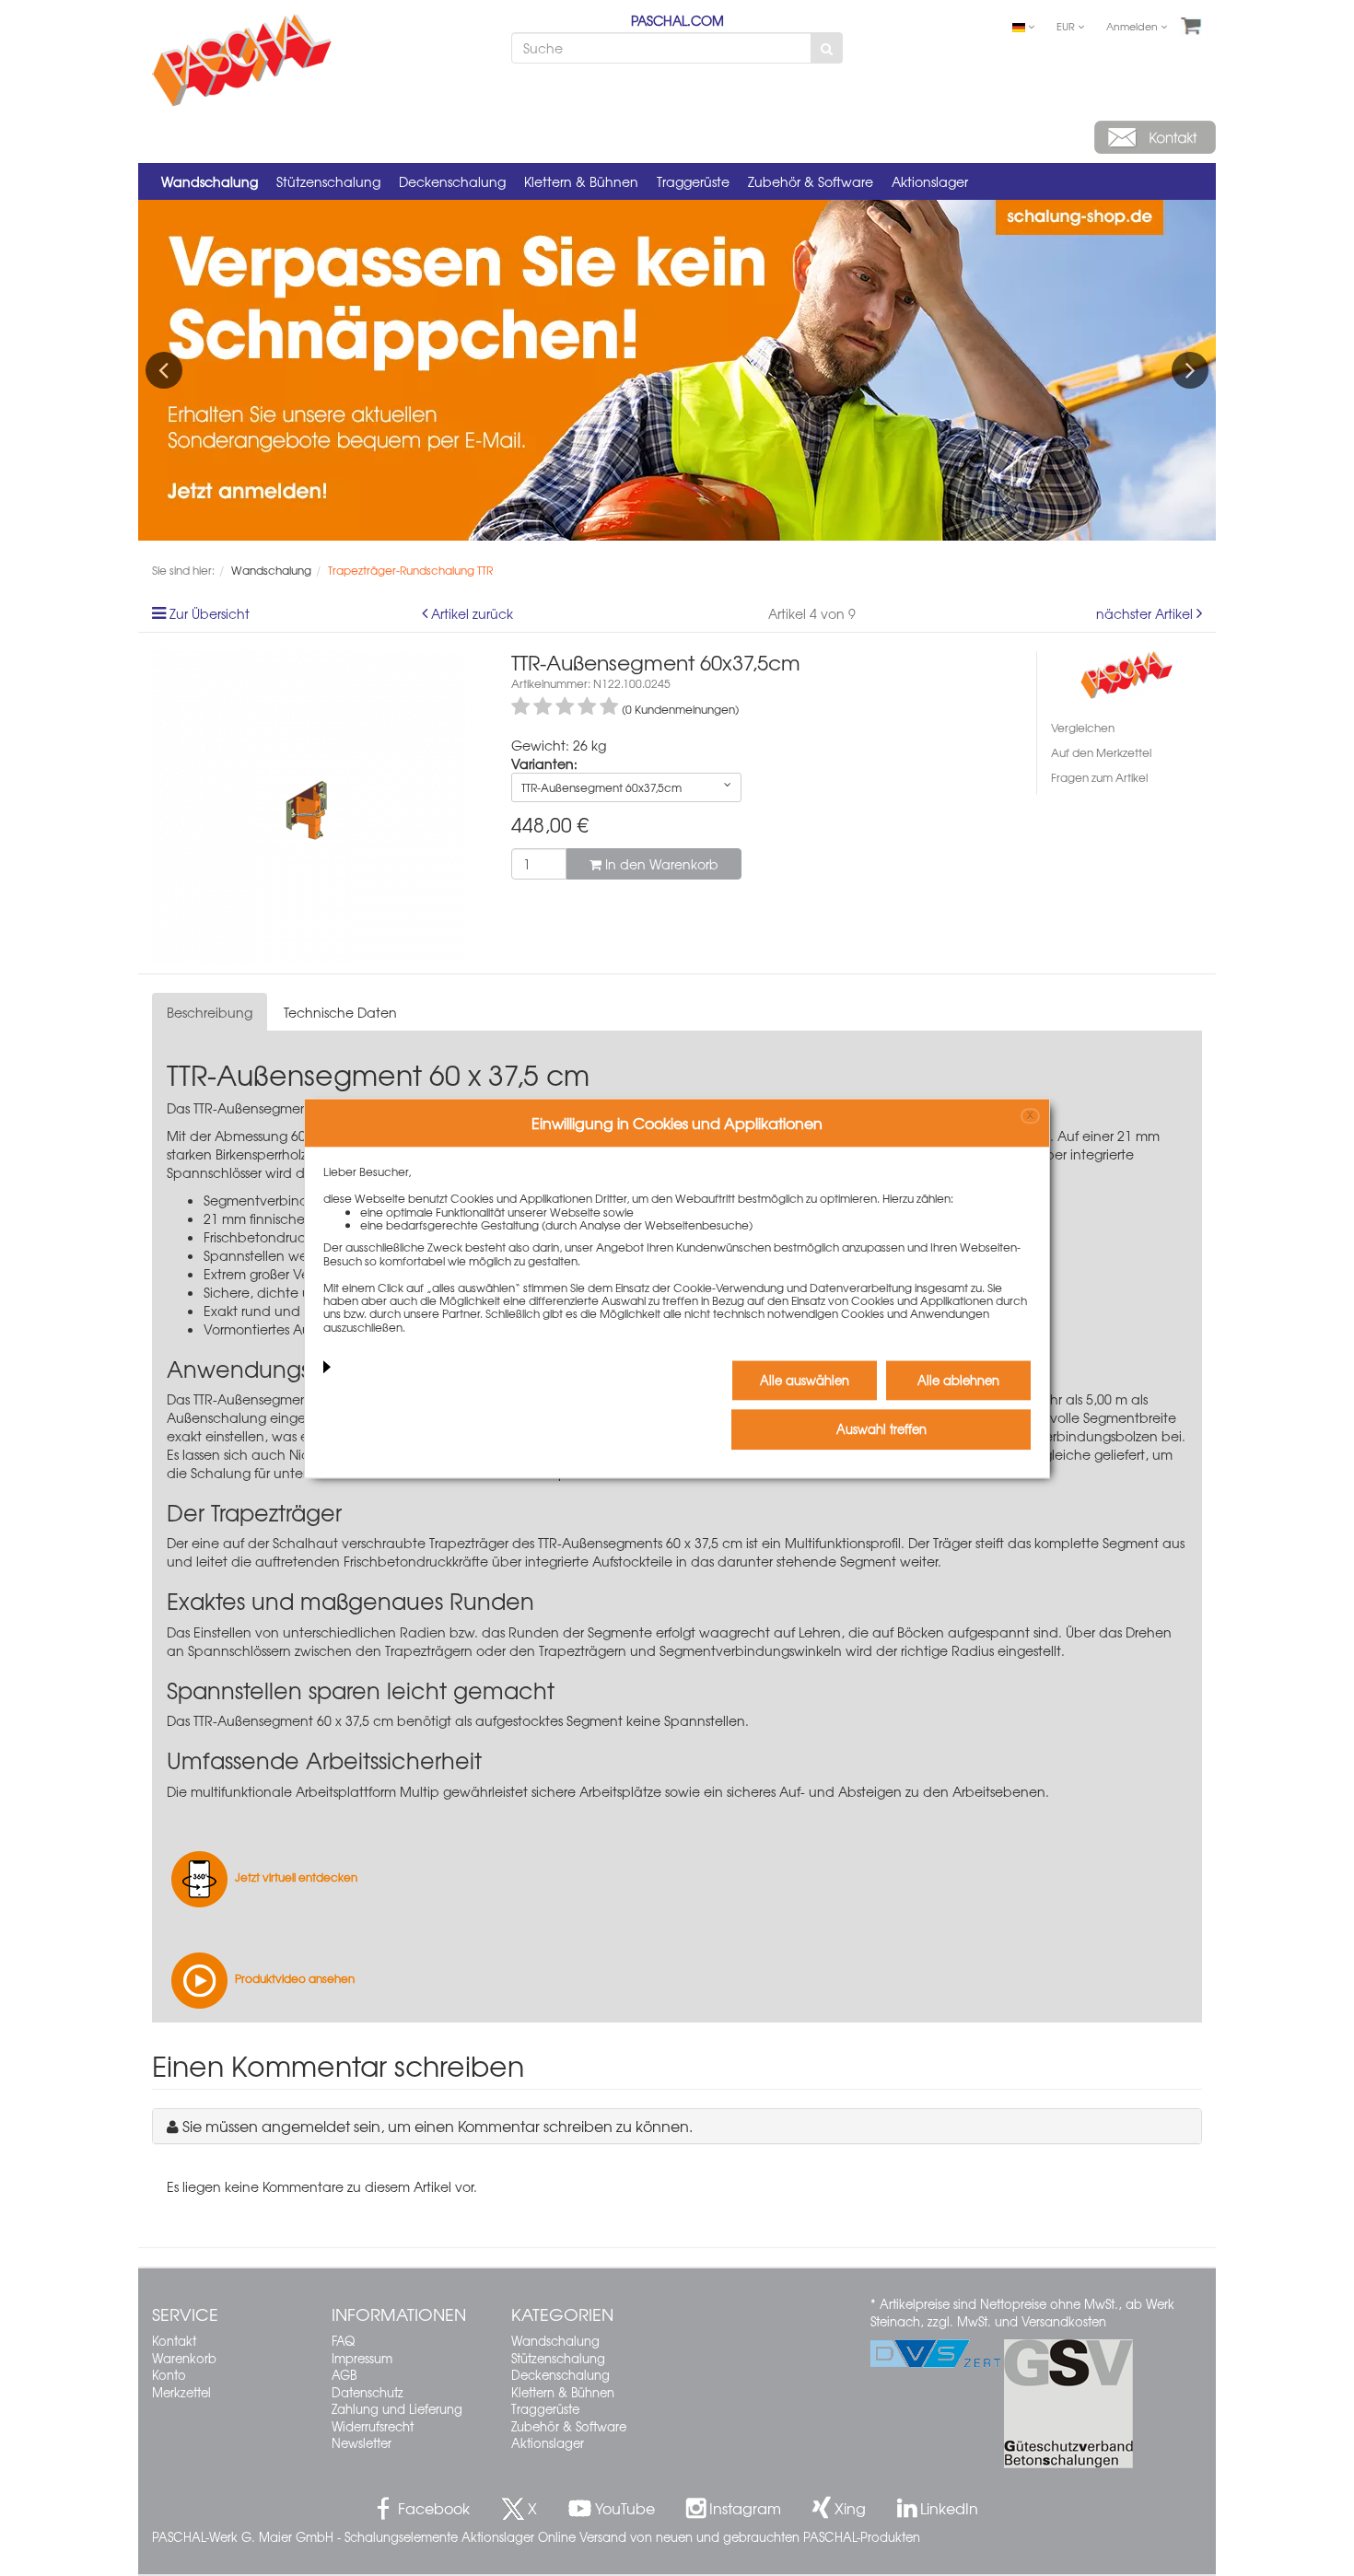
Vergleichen (1083, 728)
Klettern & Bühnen (581, 181)
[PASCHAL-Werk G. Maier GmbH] (1126, 672)
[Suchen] (827, 48)
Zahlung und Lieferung (397, 2409)
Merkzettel (181, 2392)
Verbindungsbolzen (1097, 1436)
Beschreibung (210, 1012)
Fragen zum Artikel (1099, 777)
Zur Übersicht (210, 613)
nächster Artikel (1146, 613)
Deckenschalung (452, 181)
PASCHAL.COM (677, 20)
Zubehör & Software (811, 181)
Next (1190, 370)
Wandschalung (210, 181)
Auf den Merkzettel (1101, 752)
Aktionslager (930, 181)
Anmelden (1133, 26)
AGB (344, 2375)
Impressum (362, 2358)
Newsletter (362, 2443)
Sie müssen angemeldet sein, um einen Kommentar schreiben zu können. (438, 2126)
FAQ (343, 2341)
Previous (164, 370)
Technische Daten (340, 1012)
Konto (169, 2375)
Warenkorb (184, 2358)
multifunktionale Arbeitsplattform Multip (315, 1791)
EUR (1067, 26)
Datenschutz (368, 2392)
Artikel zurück (472, 613)
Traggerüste (693, 181)
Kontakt (174, 2341)
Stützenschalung (328, 181)
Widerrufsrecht (373, 2426)
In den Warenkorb (660, 864)
